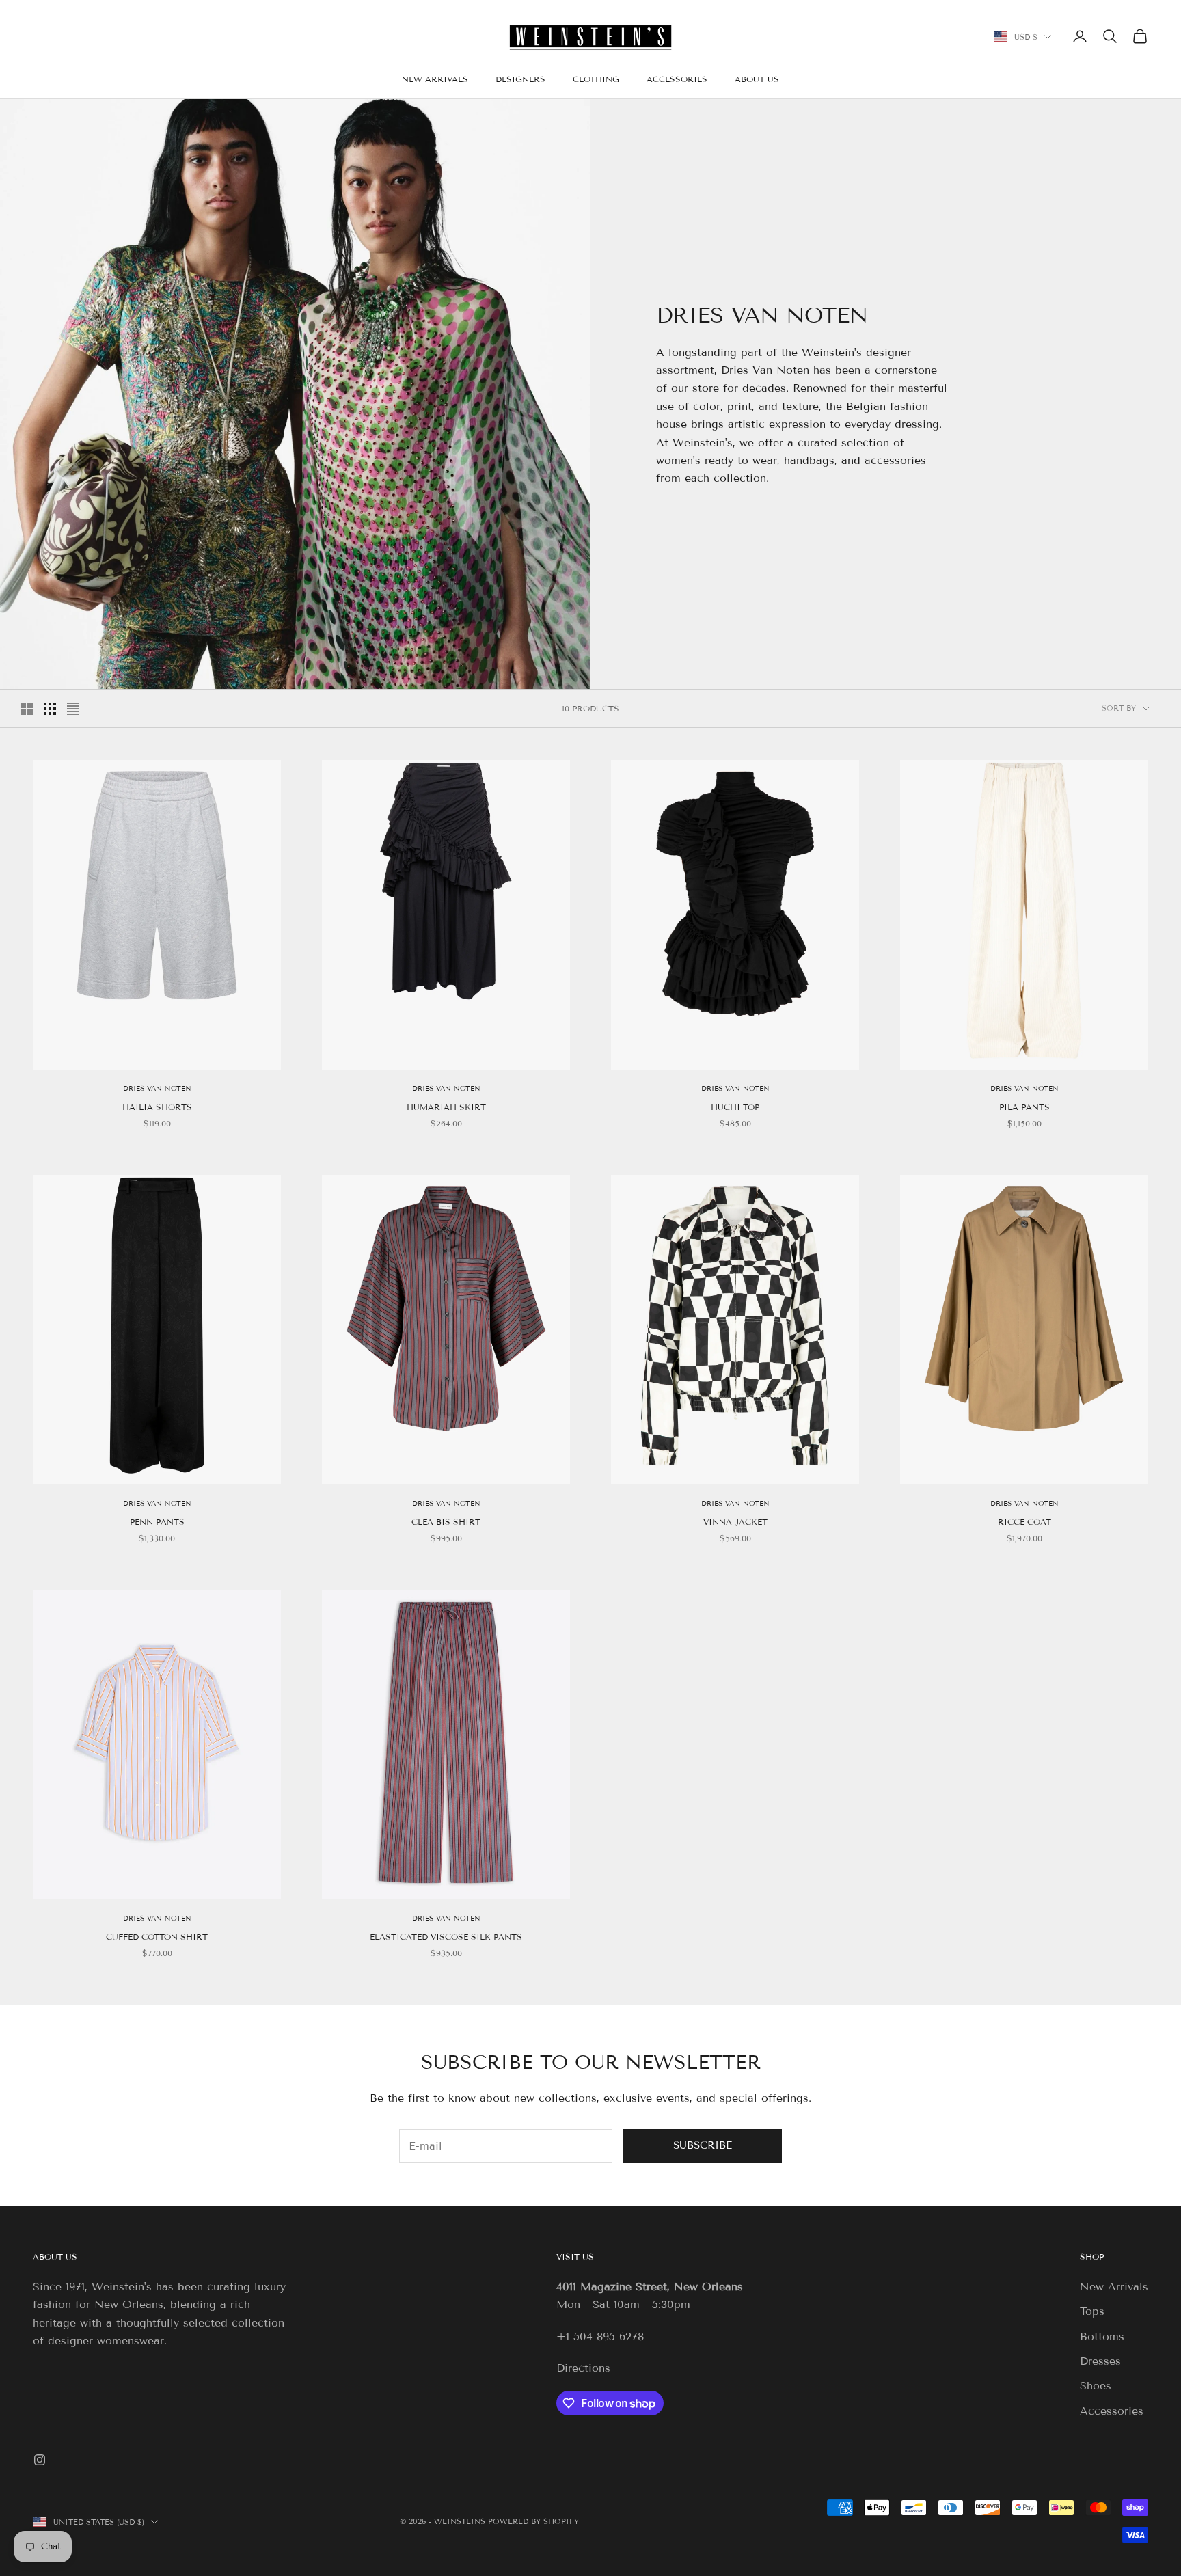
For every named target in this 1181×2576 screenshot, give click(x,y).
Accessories (1112, 2411)
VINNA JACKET (735, 1522)
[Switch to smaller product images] (50, 709)
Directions (583, 2368)
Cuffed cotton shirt (157, 1937)
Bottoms (1102, 2336)
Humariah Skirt (446, 1107)
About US (55, 2256)
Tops (1092, 2311)
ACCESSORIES (677, 79)
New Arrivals (1114, 2287)
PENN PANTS (157, 1522)
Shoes (1096, 2386)
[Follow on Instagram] (40, 2460)
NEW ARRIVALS (435, 79)
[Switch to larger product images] (27, 709)
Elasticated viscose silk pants (446, 1937)
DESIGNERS (520, 79)
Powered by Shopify (533, 2521)
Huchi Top (735, 1107)
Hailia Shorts (157, 1107)
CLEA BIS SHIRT (446, 1522)
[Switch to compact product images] (73, 709)
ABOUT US (757, 79)
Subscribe (703, 2145)
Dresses (1100, 2361)
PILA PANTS (1024, 1107)
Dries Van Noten (157, 1088)
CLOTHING (596, 79)
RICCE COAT (1024, 1522)
